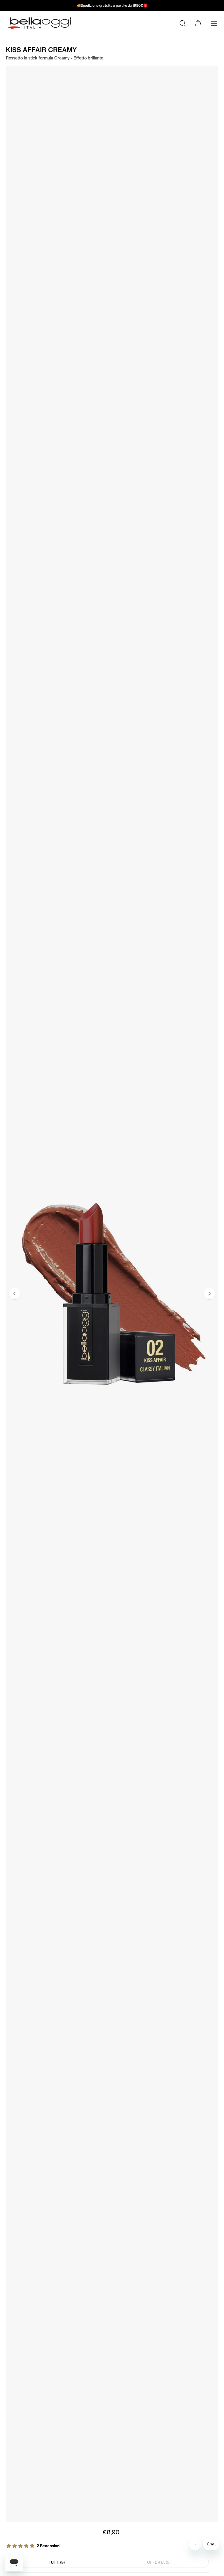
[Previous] (15, 1294)
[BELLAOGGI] (39, 23)
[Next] (209, 1294)
